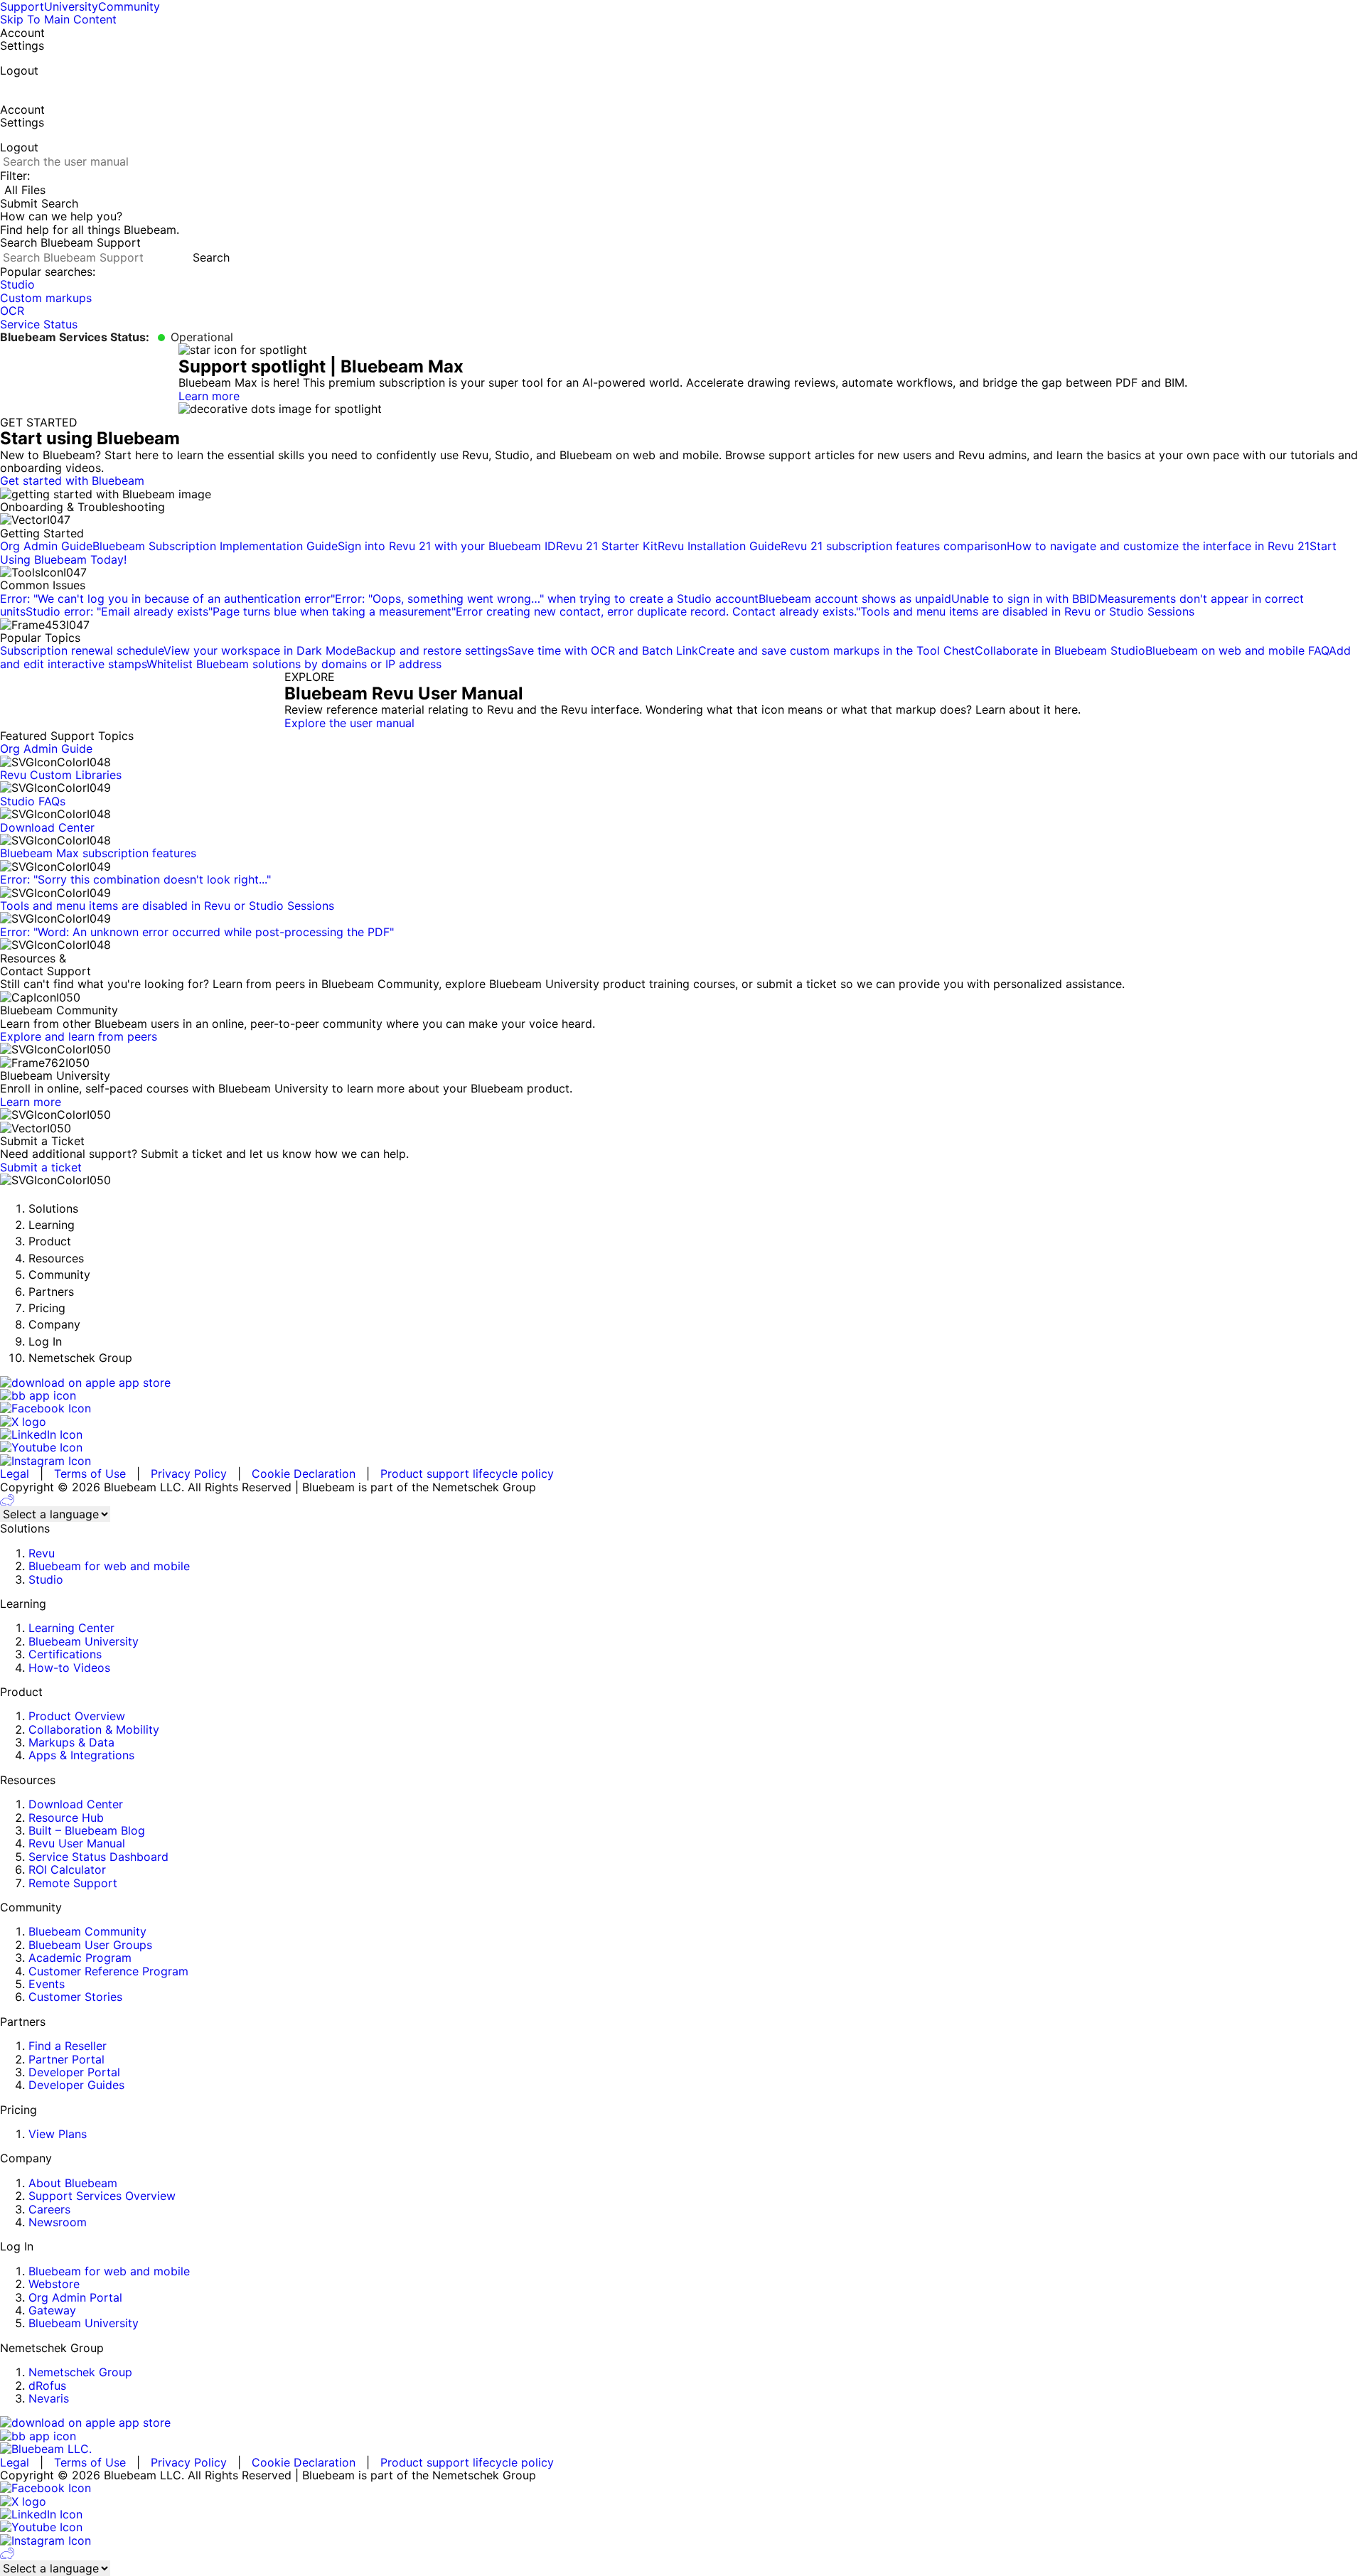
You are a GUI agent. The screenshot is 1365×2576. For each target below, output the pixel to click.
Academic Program (80, 1958)
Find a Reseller (68, 2046)
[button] (682, 203)
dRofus (47, 2386)
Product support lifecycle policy (467, 1474)
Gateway (52, 2310)
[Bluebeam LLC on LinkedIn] (682, 1434)
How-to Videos (69, 1668)
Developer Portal (74, 2072)
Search (211, 257)
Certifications (65, 1654)
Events (47, 1984)
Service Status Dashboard (98, 1857)
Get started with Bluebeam (72, 481)
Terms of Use (90, 1474)
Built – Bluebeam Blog (87, 1830)
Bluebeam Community (87, 1931)
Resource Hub (66, 1818)
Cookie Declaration (304, 1474)
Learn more (209, 396)
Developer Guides (76, 2085)
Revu (42, 1553)
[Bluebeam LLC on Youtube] (682, 1447)
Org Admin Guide (46, 748)
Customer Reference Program (108, 1971)
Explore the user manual (349, 723)
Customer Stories (75, 1997)
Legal (15, 1474)
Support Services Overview (102, 2196)
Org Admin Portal (75, 2297)
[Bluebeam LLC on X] (682, 1422)
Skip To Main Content (58, 19)
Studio (46, 1579)
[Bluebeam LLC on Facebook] (682, 1408)
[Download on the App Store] (682, 1383)
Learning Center (71, 1628)
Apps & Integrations (81, 1755)
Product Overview (77, 1716)
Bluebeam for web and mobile (109, 1566)
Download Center (76, 1804)
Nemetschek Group (80, 2372)
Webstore (54, 2284)
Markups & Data (71, 1742)
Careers (49, 2209)
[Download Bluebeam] (682, 1395)
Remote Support (73, 1883)
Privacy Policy (189, 1474)
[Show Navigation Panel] (4, 87)
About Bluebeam (73, 2183)
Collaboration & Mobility (94, 1729)
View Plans (58, 2134)
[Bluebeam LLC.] (682, 2449)
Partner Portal (66, 2059)
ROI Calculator (67, 1869)
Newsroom (58, 2222)
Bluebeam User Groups (90, 1945)
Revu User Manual (77, 1843)
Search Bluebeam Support (70, 242)
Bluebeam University (84, 1641)
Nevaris (49, 2398)
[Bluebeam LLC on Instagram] (682, 1461)
